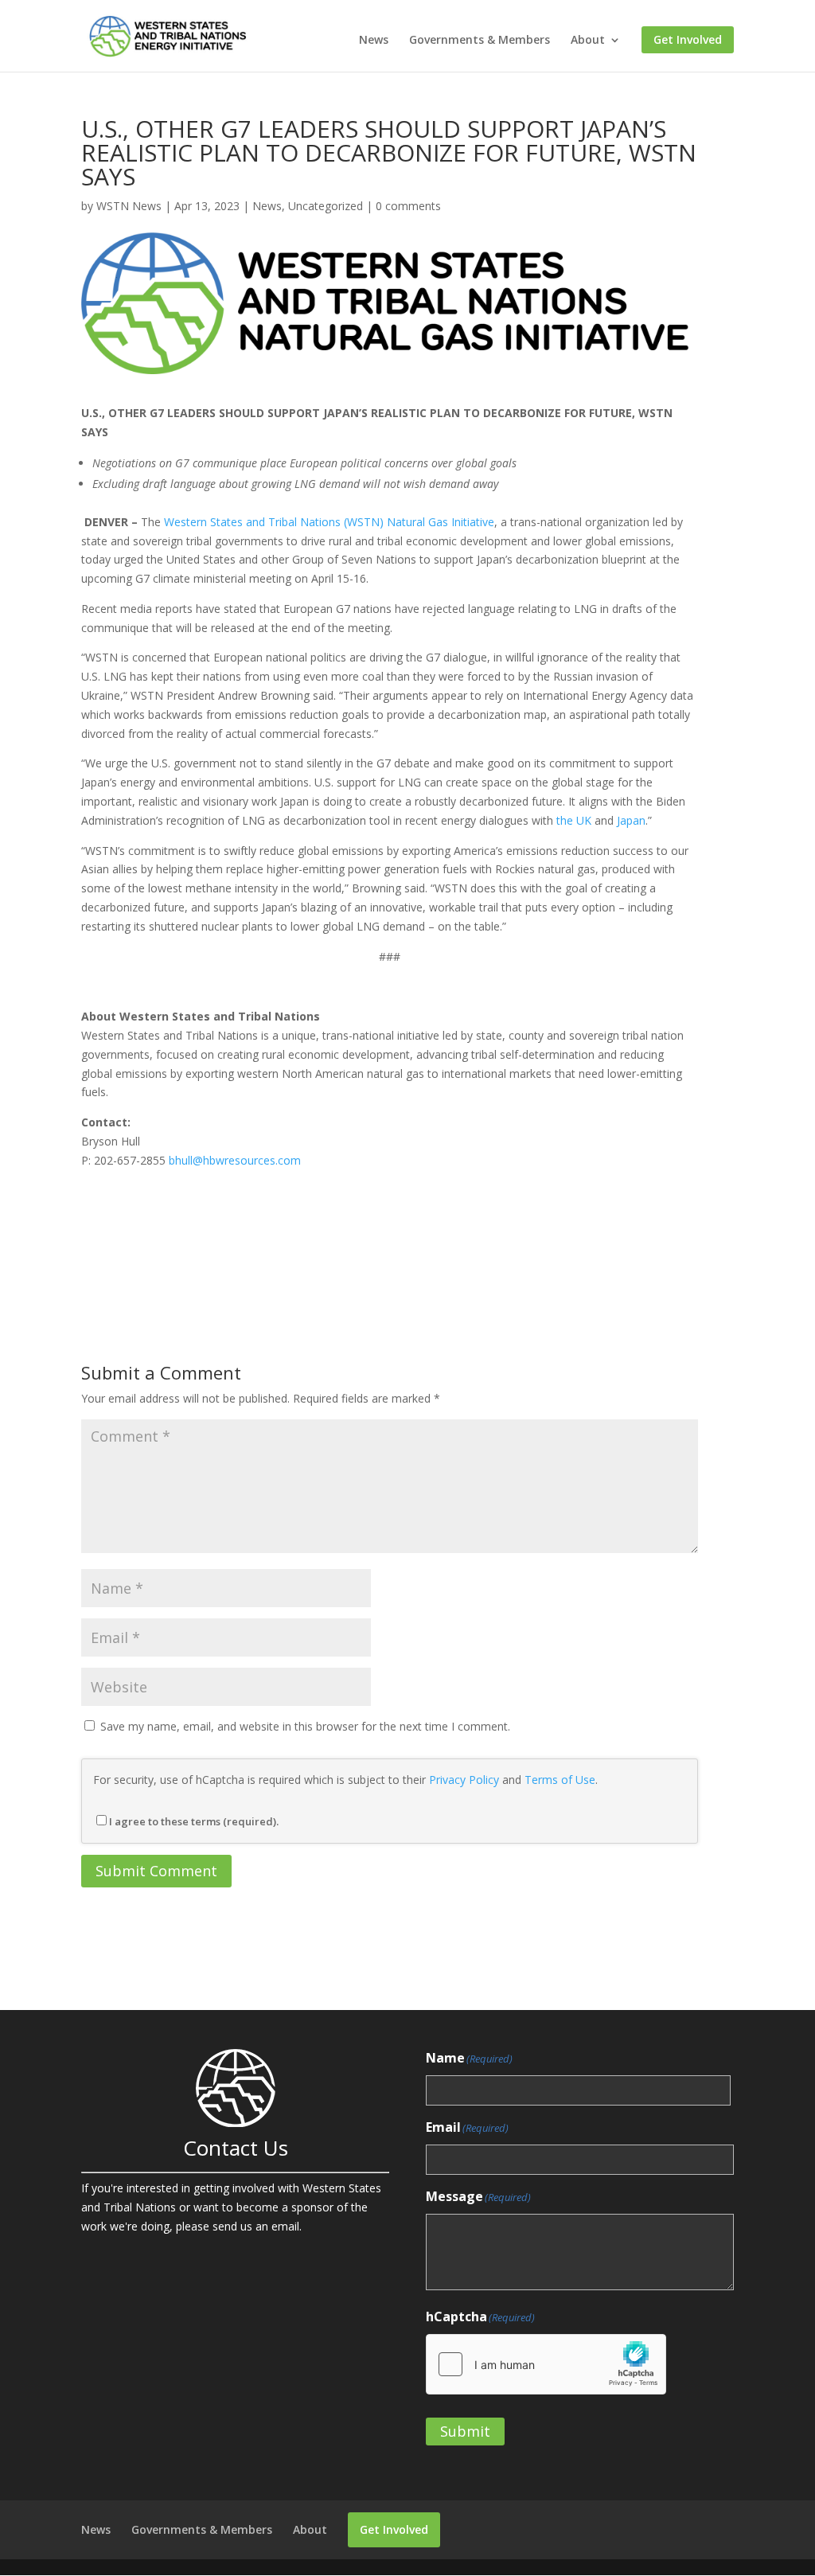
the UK (574, 820)
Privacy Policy (464, 1780)
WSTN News (129, 206)
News (374, 41)
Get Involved (688, 40)
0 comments (408, 206)
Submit (465, 2431)
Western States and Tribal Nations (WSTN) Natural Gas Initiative (329, 522)
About (588, 41)
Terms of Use (560, 1780)
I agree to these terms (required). (194, 1821)
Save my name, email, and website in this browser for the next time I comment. (305, 1726)
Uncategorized (326, 206)
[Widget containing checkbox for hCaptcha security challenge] (546, 2364)
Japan (631, 820)
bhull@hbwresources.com (235, 1160)
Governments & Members (480, 41)
